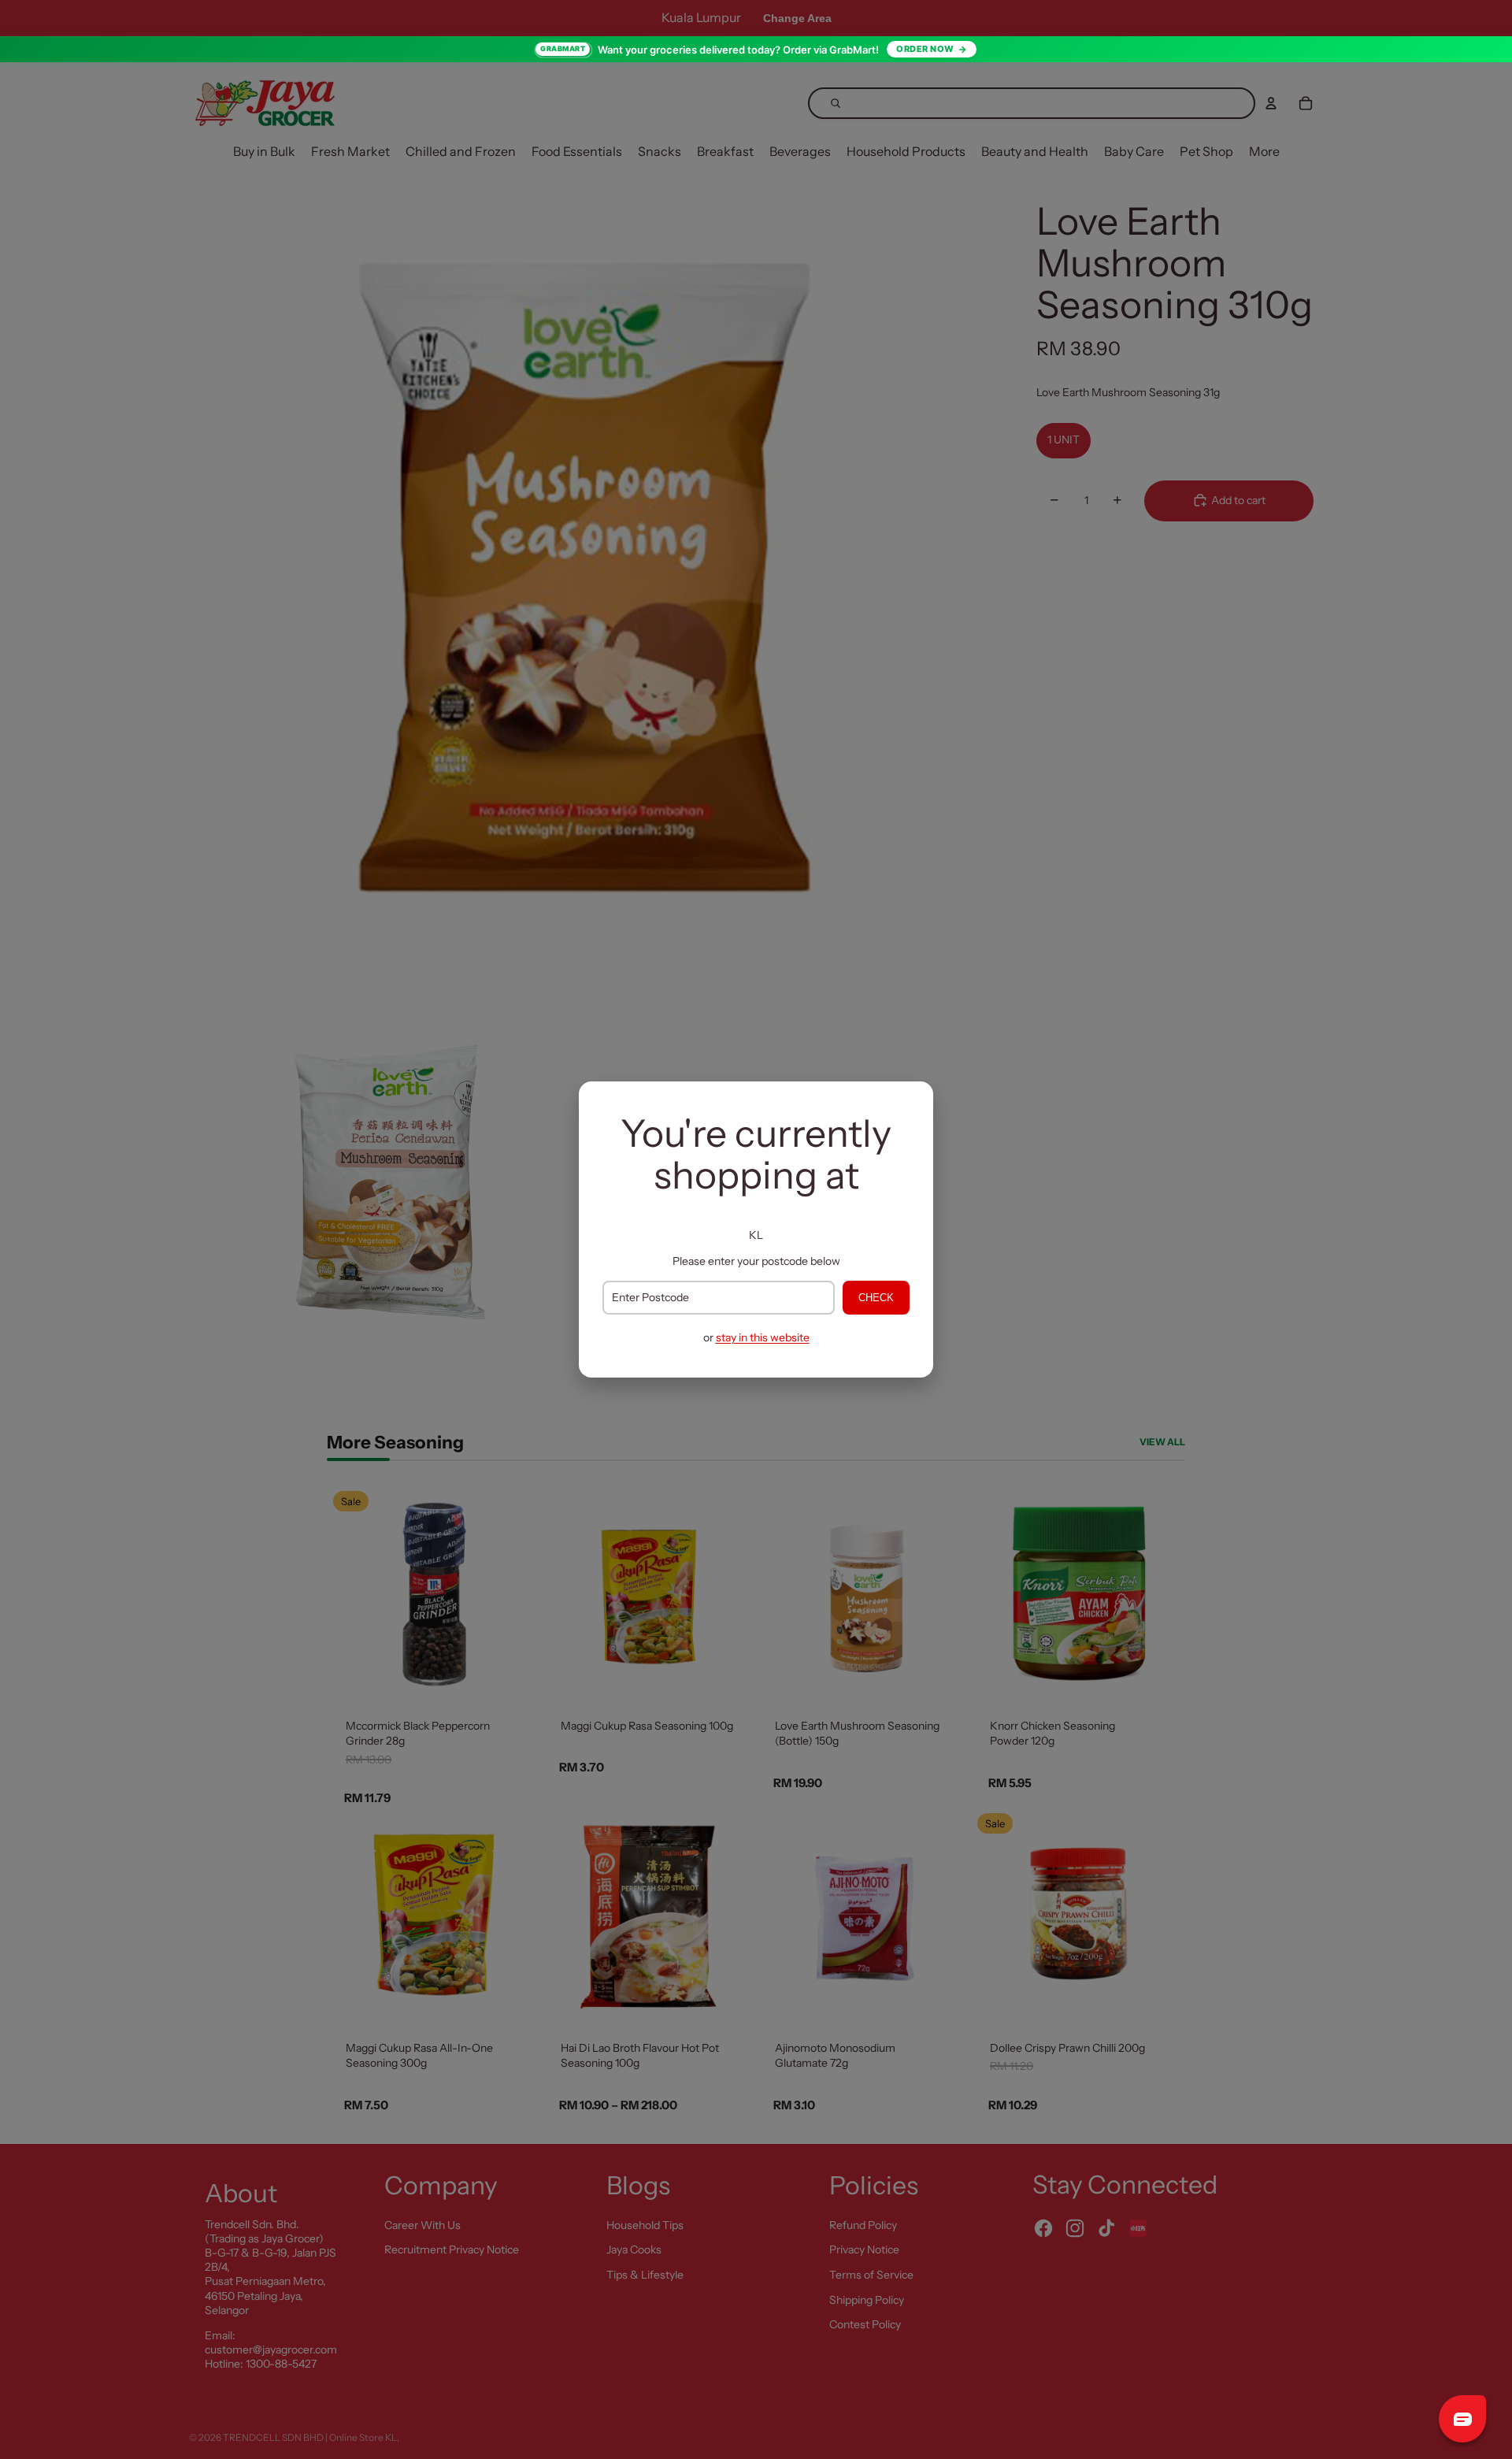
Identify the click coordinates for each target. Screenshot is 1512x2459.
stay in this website (763, 1337)
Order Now (925, 49)
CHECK (876, 1298)
